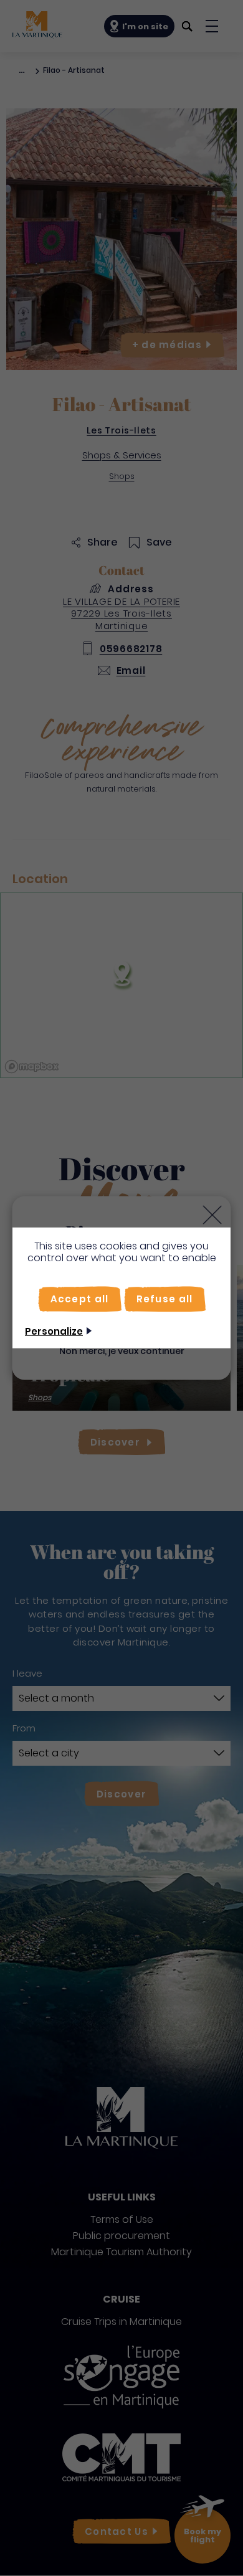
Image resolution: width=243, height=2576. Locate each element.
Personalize (54, 1331)
